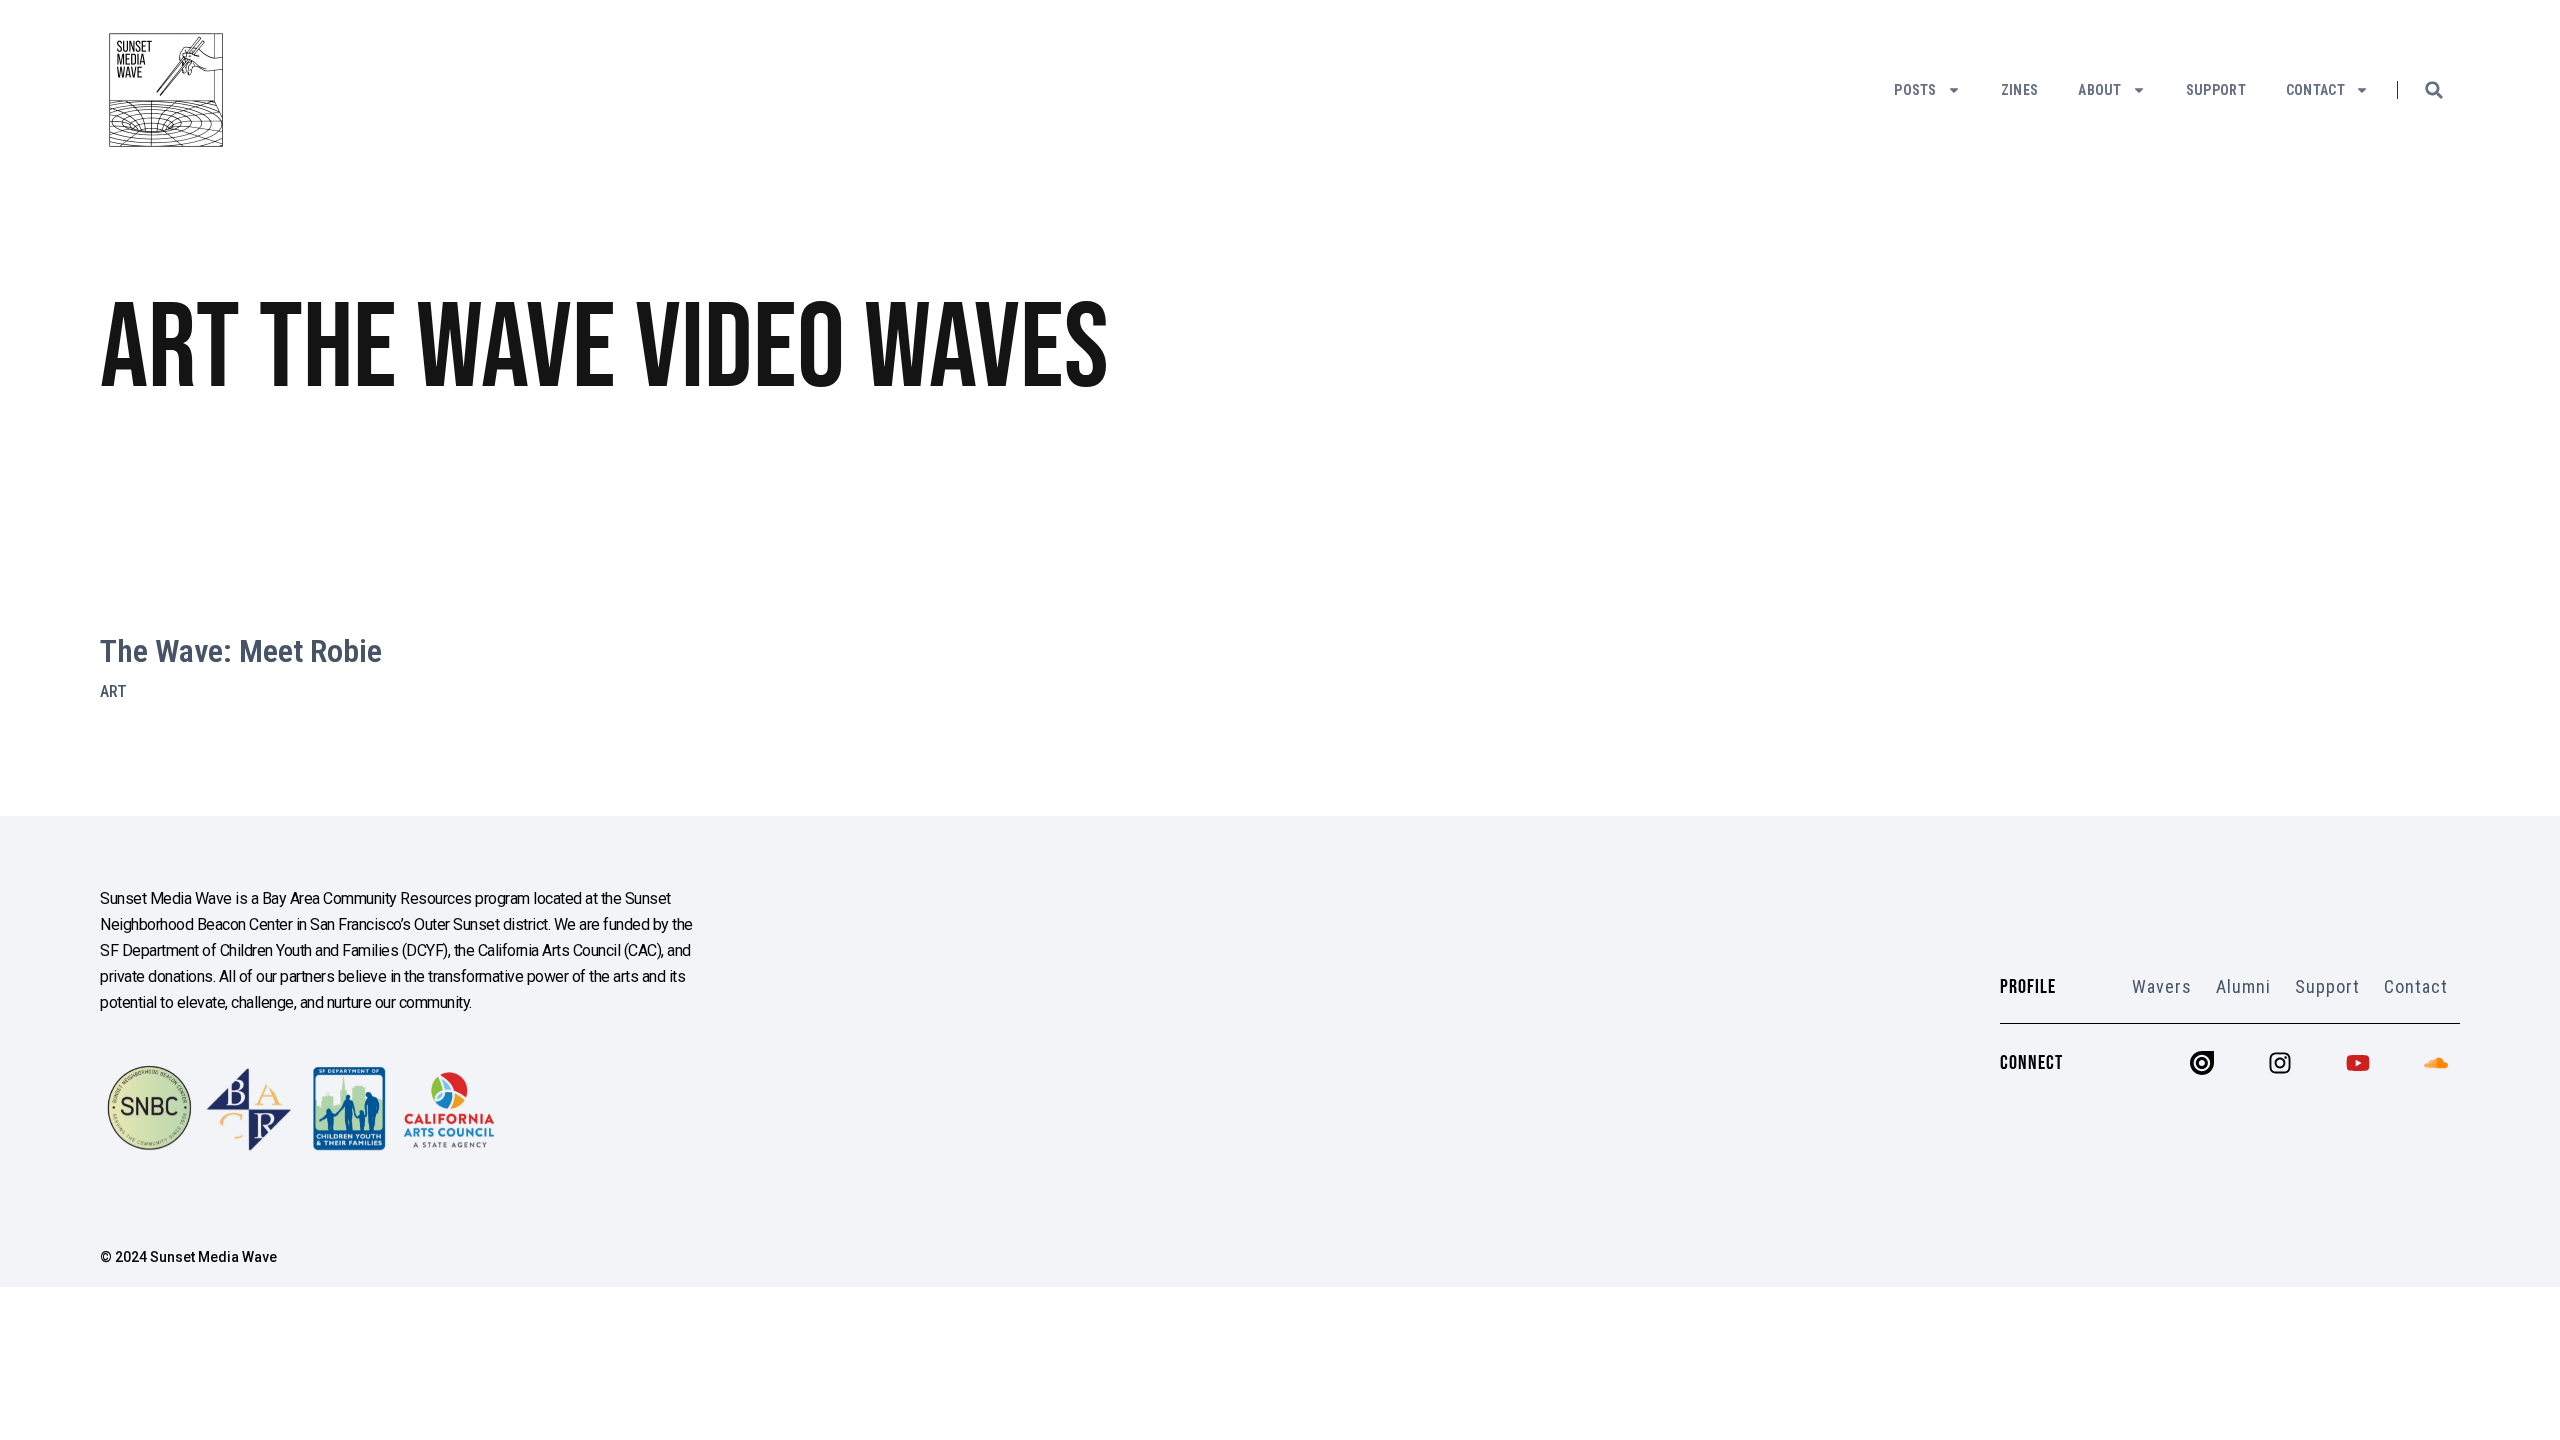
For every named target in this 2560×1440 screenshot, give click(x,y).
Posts (1915, 90)
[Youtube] (2358, 1063)
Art (113, 691)
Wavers (2162, 986)
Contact (2315, 90)
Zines (2020, 90)
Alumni (2243, 986)
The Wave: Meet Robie (241, 651)
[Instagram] (2280, 1063)
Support (2216, 90)
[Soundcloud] (2436, 1063)
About (2100, 90)
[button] (2434, 90)
